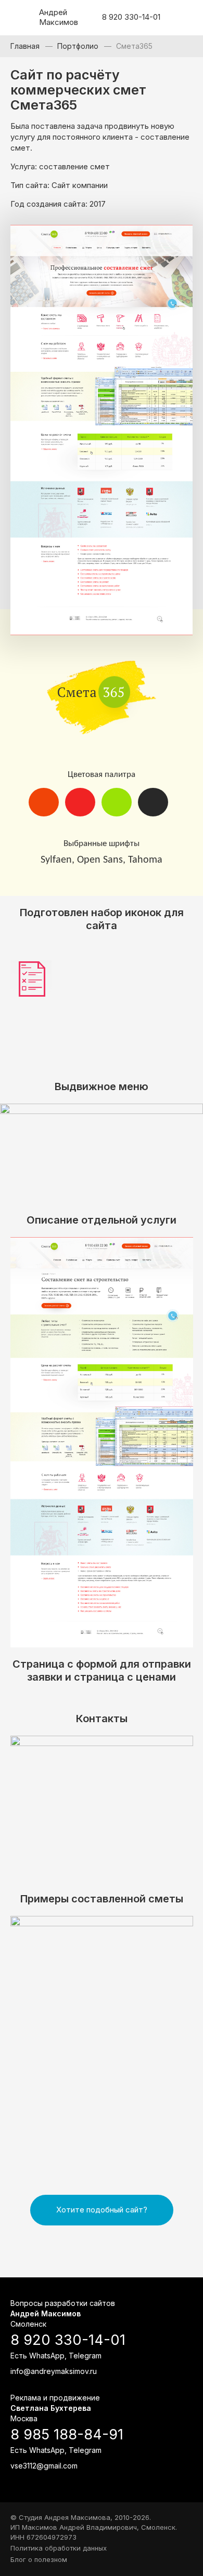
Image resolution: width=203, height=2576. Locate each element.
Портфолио (78, 46)
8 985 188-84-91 (67, 2435)
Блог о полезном (39, 2559)
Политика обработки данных (59, 2548)
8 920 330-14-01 (131, 17)
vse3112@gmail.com (44, 2466)
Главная (25, 46)
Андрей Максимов (57, 17)
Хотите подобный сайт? (102, 2210)
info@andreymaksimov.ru (54, 2371)
